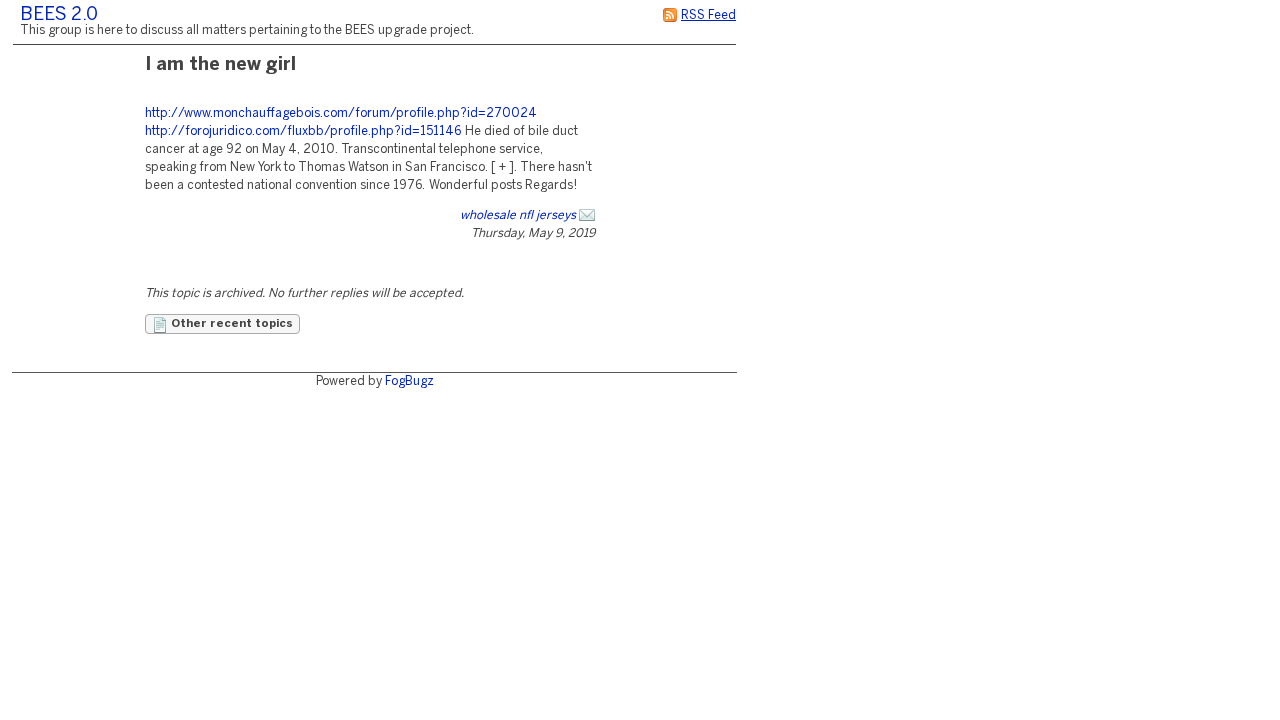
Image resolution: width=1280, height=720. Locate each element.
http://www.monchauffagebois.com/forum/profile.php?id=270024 (341, 113)
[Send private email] (587, 215)
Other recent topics (230, 324)
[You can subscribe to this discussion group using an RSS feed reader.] (670, 15)
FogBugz (409, 381)
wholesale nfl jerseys (518, 215)
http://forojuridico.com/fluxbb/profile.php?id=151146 (303, 131)
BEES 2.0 (59, 15)
